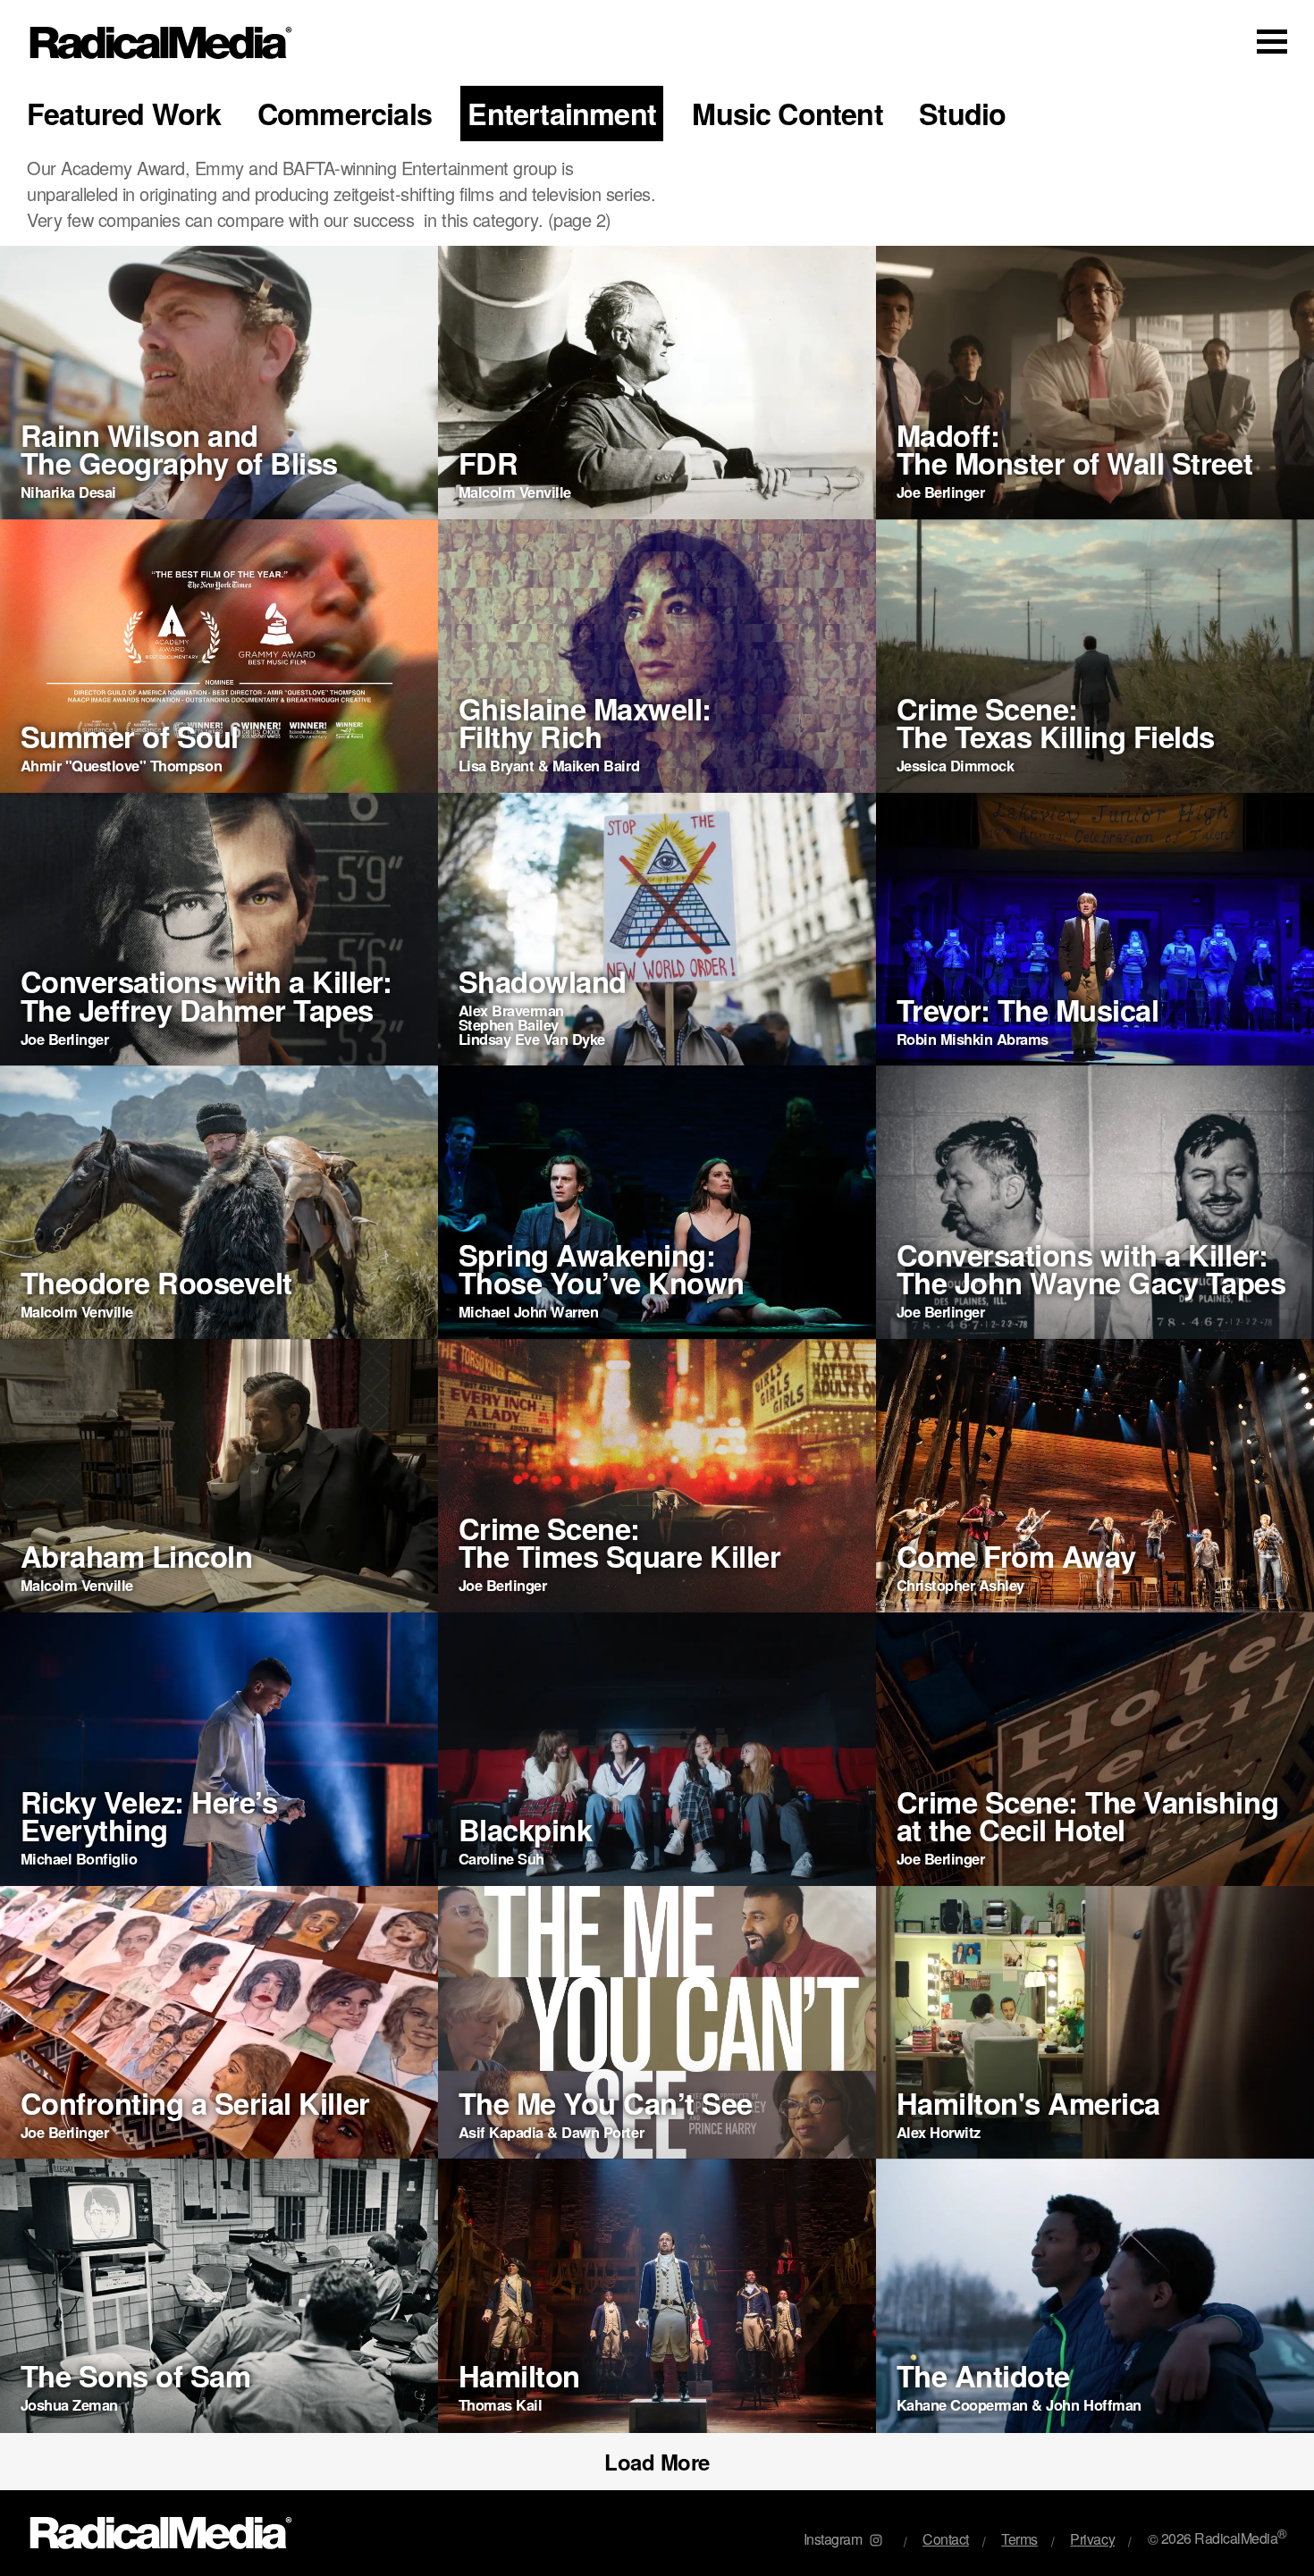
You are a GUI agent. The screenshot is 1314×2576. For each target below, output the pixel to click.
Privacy (1092, 2539)
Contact (946, 2539)
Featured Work (124, 114)
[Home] (161, 43)
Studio (962, 114)
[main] (657, 1288)
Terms (1019, 2539)
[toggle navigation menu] (1272, 41)
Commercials (345, 114)
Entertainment (562, 114)
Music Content (788, 114)
